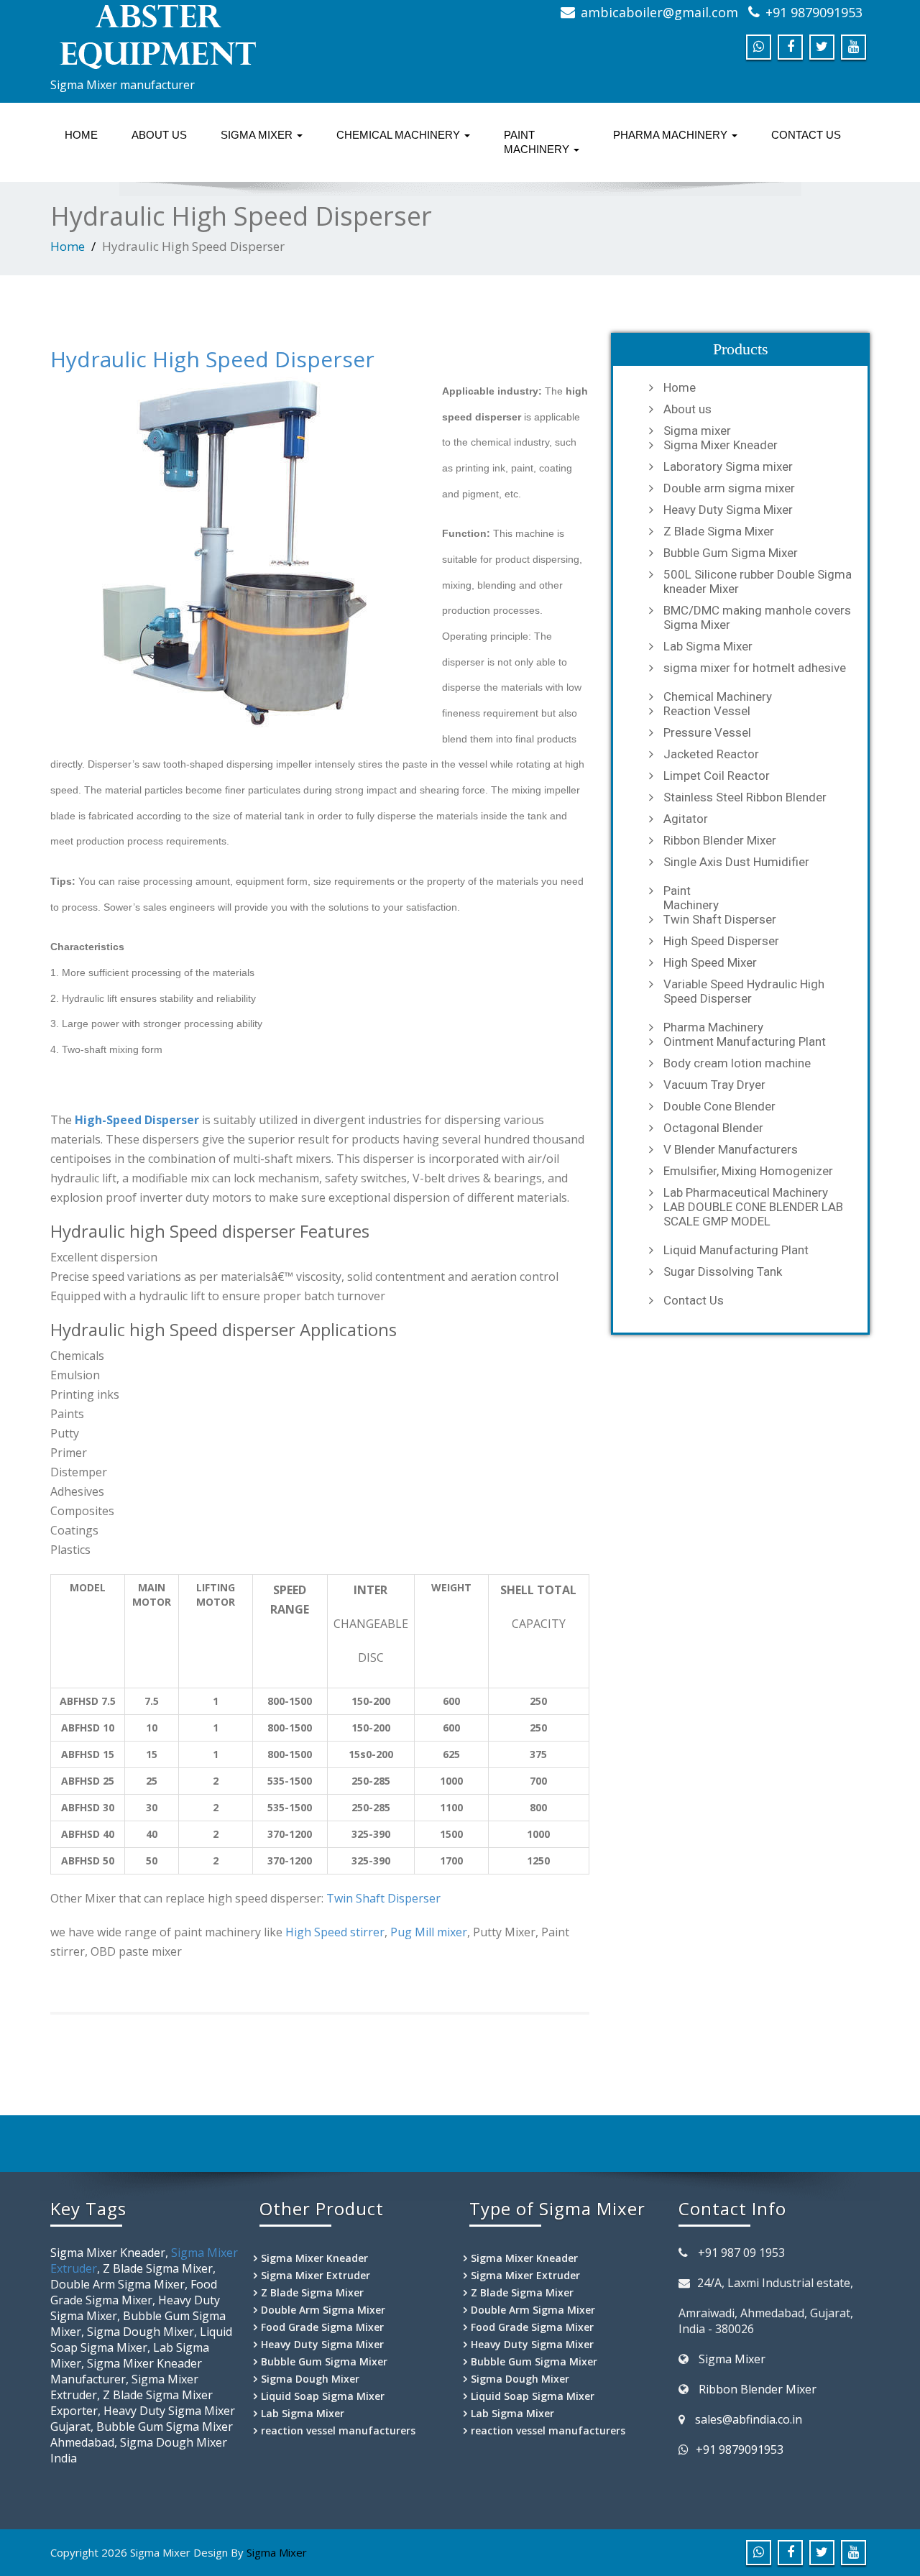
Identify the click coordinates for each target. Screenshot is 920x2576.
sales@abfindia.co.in (749, 2419)
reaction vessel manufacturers (338, 2430)
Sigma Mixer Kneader (721, 445)
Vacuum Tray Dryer (714, 1085)
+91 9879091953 (814, 12)
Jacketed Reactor (711, 754)
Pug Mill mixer (429, 1932)
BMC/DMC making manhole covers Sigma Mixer (757, 617)
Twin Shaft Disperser (383, 1898)
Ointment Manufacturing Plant (745, 1041)
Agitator (686, 819)
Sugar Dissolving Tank (723, 1271)
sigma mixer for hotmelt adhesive (755, 668)
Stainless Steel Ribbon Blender (745, 797)
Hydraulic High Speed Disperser (212, 359)
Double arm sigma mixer (729, 488)
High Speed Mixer (710, 962)
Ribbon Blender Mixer (720, 840)
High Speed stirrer (335, 1932)
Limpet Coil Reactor (717, 776)
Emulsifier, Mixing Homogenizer (748, 1171)
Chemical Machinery (400, 135)
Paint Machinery (538, 142)
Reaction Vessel (707, 711)
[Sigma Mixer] (250, 36)
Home (81, 135)
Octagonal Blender (713, 1128)
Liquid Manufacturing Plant (736, 1250)
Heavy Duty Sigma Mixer (728, 510)
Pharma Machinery (672, 135)
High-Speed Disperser (137, 1120)
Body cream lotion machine (737, 1063)
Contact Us (806, 135)
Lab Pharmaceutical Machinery (746, 1192)
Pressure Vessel (707, 732)
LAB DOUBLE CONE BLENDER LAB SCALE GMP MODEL (753, 1214)
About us (159, 135)
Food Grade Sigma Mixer (322, 2327)
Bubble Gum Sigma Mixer (731, 553)
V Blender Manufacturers (731, 1149)
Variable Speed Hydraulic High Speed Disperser (744, 991)
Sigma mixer (258, 135)
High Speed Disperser (721, 941)
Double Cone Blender (719, 1106)
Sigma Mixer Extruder (316, 2275)
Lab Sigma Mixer (708, 646)
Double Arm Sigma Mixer (323, 2310)
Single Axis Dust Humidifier (736, 862)
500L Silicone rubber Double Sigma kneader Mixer (758, 581)
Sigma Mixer (732, 2359)
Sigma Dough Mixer (310, 2379)
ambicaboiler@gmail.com (659, 12)
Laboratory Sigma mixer (728, 466)
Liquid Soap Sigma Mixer (323, 2396)
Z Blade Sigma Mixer (719, 531)
